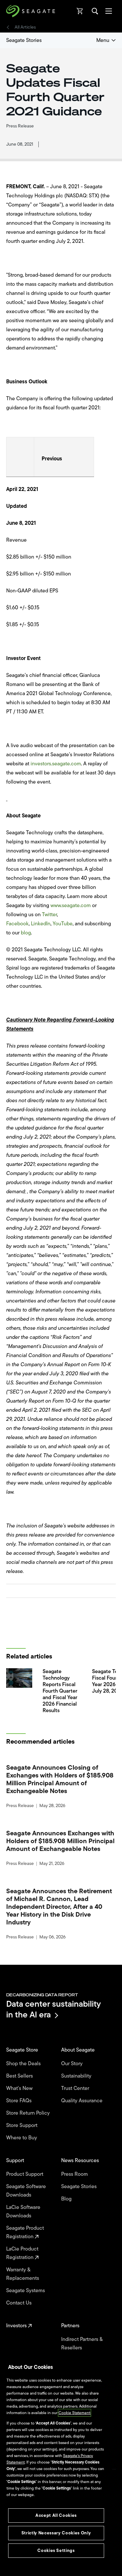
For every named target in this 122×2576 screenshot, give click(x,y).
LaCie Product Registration (22, 2253)
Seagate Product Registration (25, 2232)
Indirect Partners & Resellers (82, 2344)
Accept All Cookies (56, 2515)
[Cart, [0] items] (80, 11)
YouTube (63, 924)
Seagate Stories (24, 40)
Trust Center (76, 2088)
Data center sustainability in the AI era (54, 2009)
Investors (17, 2326)
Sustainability (77, 2076)
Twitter (49, 915)
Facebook (17, 924)
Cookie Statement (75, 2413)
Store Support (22, 2125)
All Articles (25, 27)
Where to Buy (22, 2138)
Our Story (73, 2064)
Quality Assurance (82, 2101)
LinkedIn (41, 924)
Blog (67, 2199)
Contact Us (20, 2303)
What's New (20, 2088)
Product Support (25, 2174)
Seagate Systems (26, 2291)
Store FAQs (20, 2101)
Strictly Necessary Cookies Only (56, 2533)
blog (26, 933)
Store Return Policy (29, 2113)
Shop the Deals (25, 2064)
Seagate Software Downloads (26, 2191)
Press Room (75, 2174)
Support (16, 2160)
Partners (71, 2326)
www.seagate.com (71, 905)
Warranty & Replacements (23, 2274)
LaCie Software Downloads (23, 2212)
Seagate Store (23, 2050)
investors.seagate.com (56, 764)
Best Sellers (20, 2076)
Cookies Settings (56, 2550)
